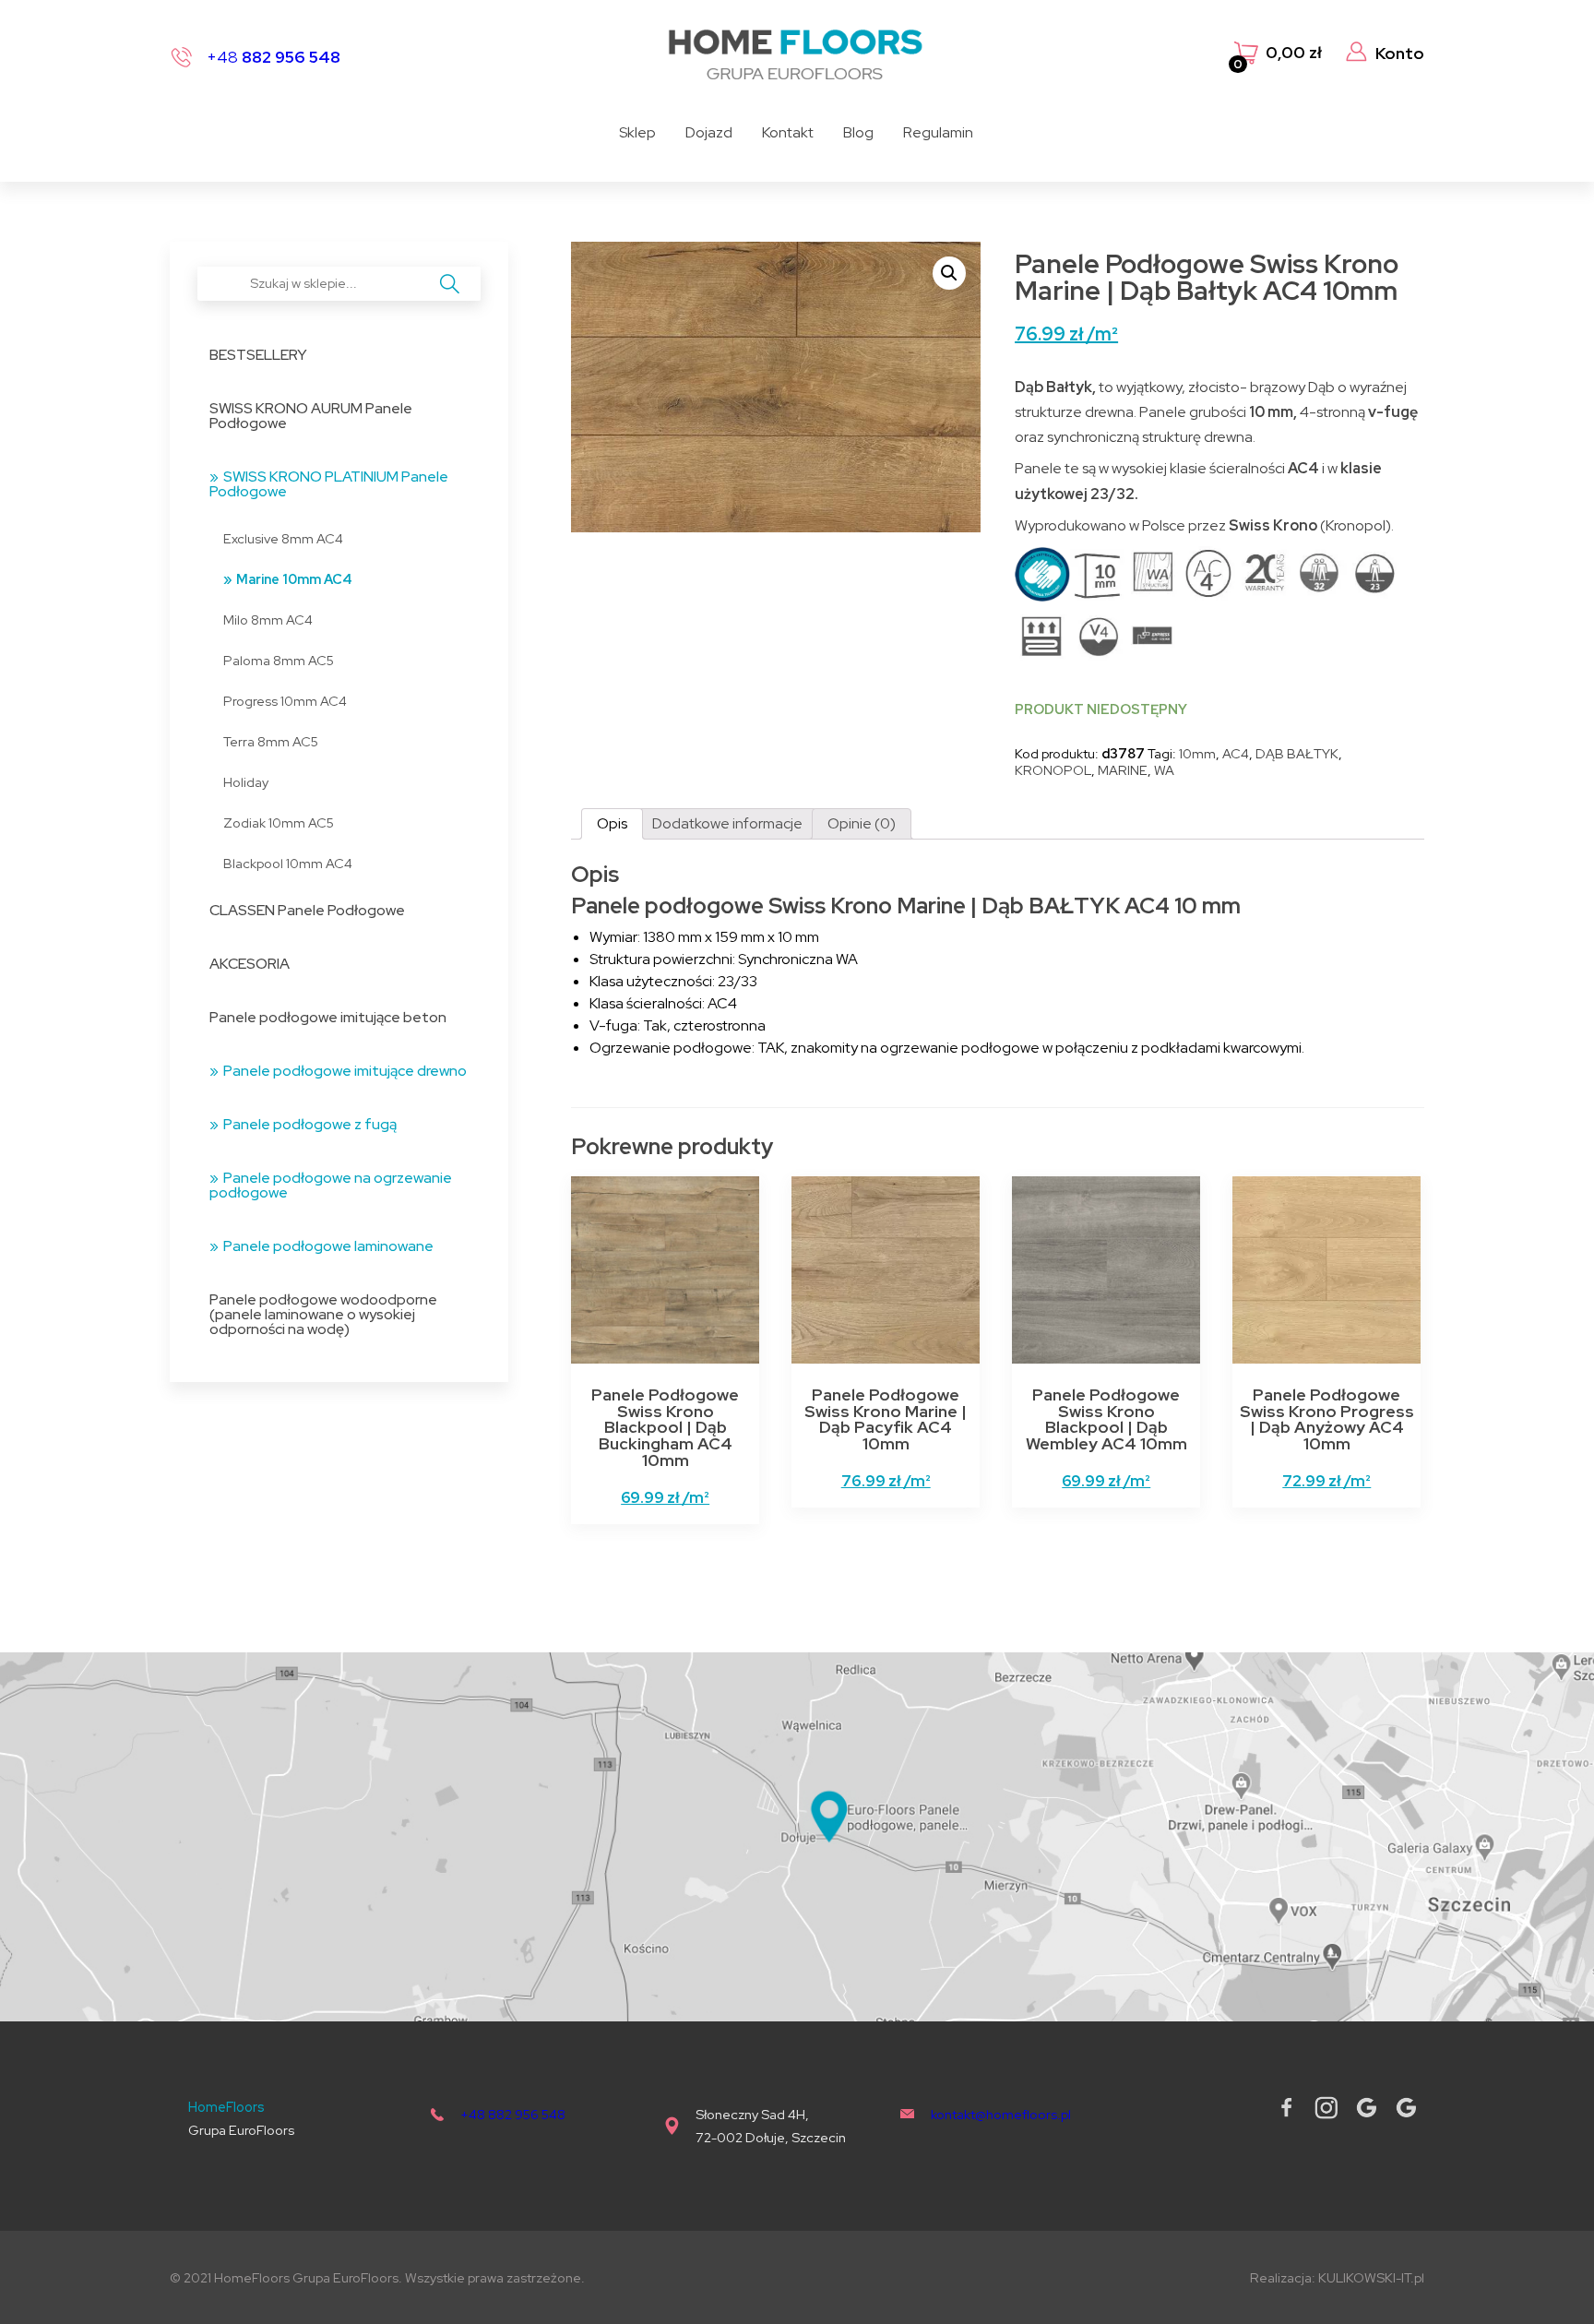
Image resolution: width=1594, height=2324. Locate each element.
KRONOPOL (1053, 770)
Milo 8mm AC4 (268, 620)
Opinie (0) (862, 823)
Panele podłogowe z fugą (310, 1124)
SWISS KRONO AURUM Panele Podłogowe (311, 416)
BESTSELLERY (258, 355)
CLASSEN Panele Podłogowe (307, 910)
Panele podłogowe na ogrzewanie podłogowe (331, 1185)
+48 (274, 57)
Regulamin (938, 132)
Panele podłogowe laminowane (328, 1246)
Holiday (246, 782)
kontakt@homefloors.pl (1001, 2114)
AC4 (1236, 753)
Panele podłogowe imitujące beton (328, 1017)
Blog (858, 132)
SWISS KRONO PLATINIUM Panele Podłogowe (329, 484)
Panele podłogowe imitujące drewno (345, 1071)
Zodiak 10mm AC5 (279, 822)
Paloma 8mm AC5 (279, 660)
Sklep (637, 132)
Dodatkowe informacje (727, 823)
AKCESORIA (250, 964)
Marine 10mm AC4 (294, 579)
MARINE (1123, 770)
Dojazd (709, 132)
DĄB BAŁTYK (1297, 753)
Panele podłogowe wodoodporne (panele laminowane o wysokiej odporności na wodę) (323, 1314)
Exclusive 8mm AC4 (283, 538)
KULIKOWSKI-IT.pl (1371, 2277)
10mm (1197, 753)
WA (1164, 770)
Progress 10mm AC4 (285, 701)
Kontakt (788, 132)
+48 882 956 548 (513, 2114)
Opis (612, 823)
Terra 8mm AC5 (271, 741)
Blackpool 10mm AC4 (288, 863)
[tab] (612, 824)
